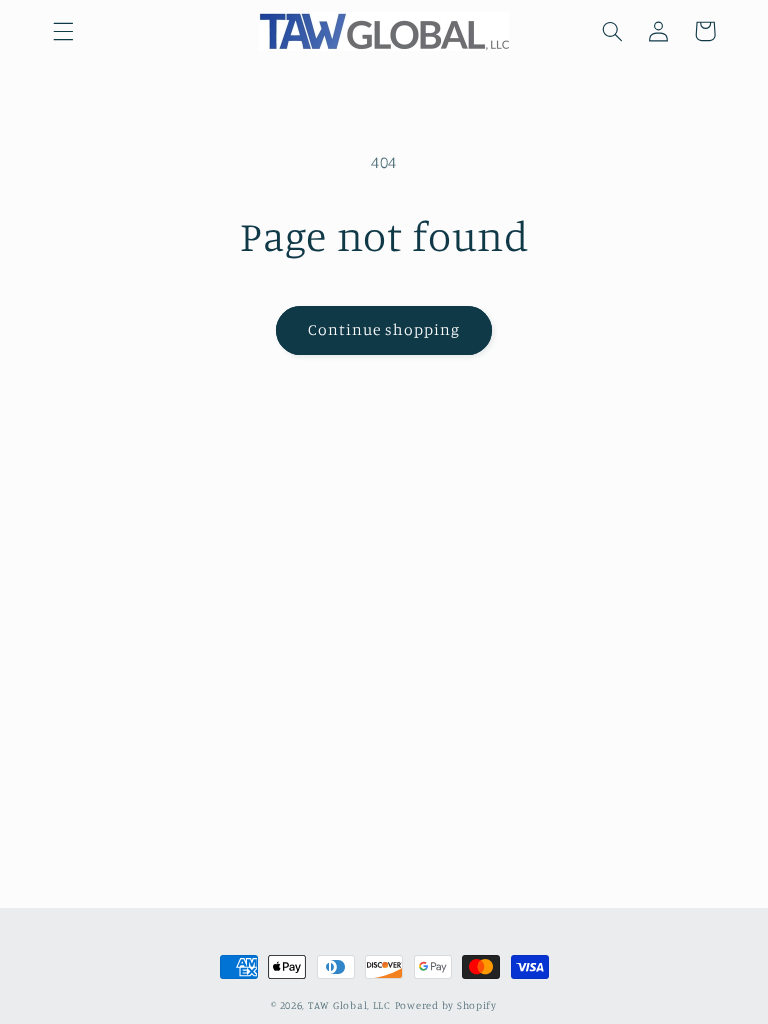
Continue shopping (384, 329)
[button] (63, 31)
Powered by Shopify (446, 1005)
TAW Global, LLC (349, 1005)
